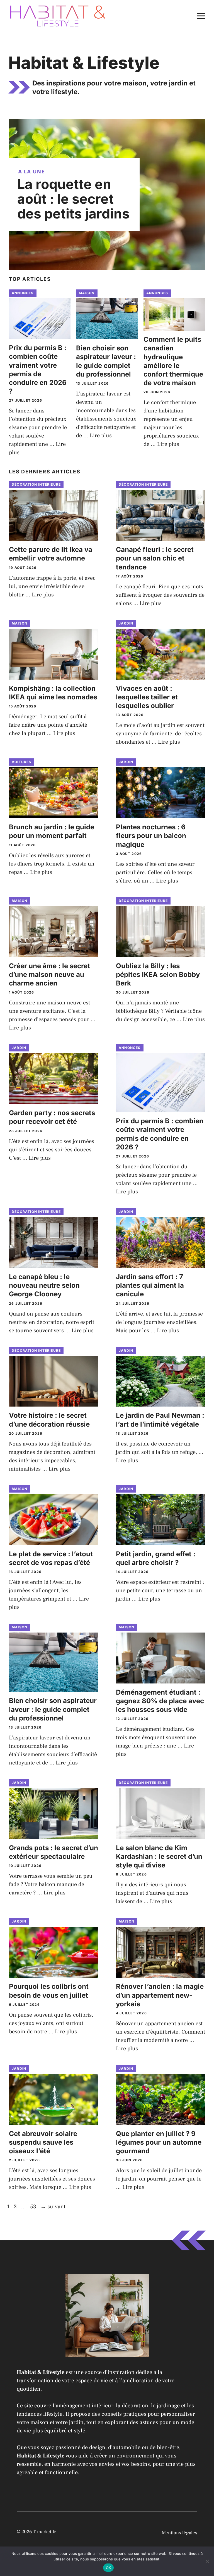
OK (109, 2568)
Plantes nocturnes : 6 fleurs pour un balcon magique (151, 836)
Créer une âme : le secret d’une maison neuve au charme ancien (49, 974)
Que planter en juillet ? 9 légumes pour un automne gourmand (159, 2142)
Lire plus (101, 436)
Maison (87, 293)
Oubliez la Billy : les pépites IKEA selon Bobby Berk (158, 974)
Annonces (23, 293)
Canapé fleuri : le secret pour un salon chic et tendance (155, 558)
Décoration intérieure (36, 484)
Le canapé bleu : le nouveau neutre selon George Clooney (44, 1285)
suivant (53, 2207)
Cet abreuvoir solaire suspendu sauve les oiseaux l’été (43, 2142)
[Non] (207, 2561)
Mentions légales (180, 2533)
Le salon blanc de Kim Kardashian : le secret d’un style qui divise (159, 1856)
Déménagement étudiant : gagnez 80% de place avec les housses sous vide (160, 1701)
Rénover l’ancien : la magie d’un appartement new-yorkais (160, 1995)
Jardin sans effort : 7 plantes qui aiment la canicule (150, 1285)
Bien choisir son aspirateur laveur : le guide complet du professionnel (53, 1709)
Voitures (22, 762)
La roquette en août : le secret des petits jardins (73, 199)
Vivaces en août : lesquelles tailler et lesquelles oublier (147, 697)
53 (34, 2207)
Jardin (126, 623)
